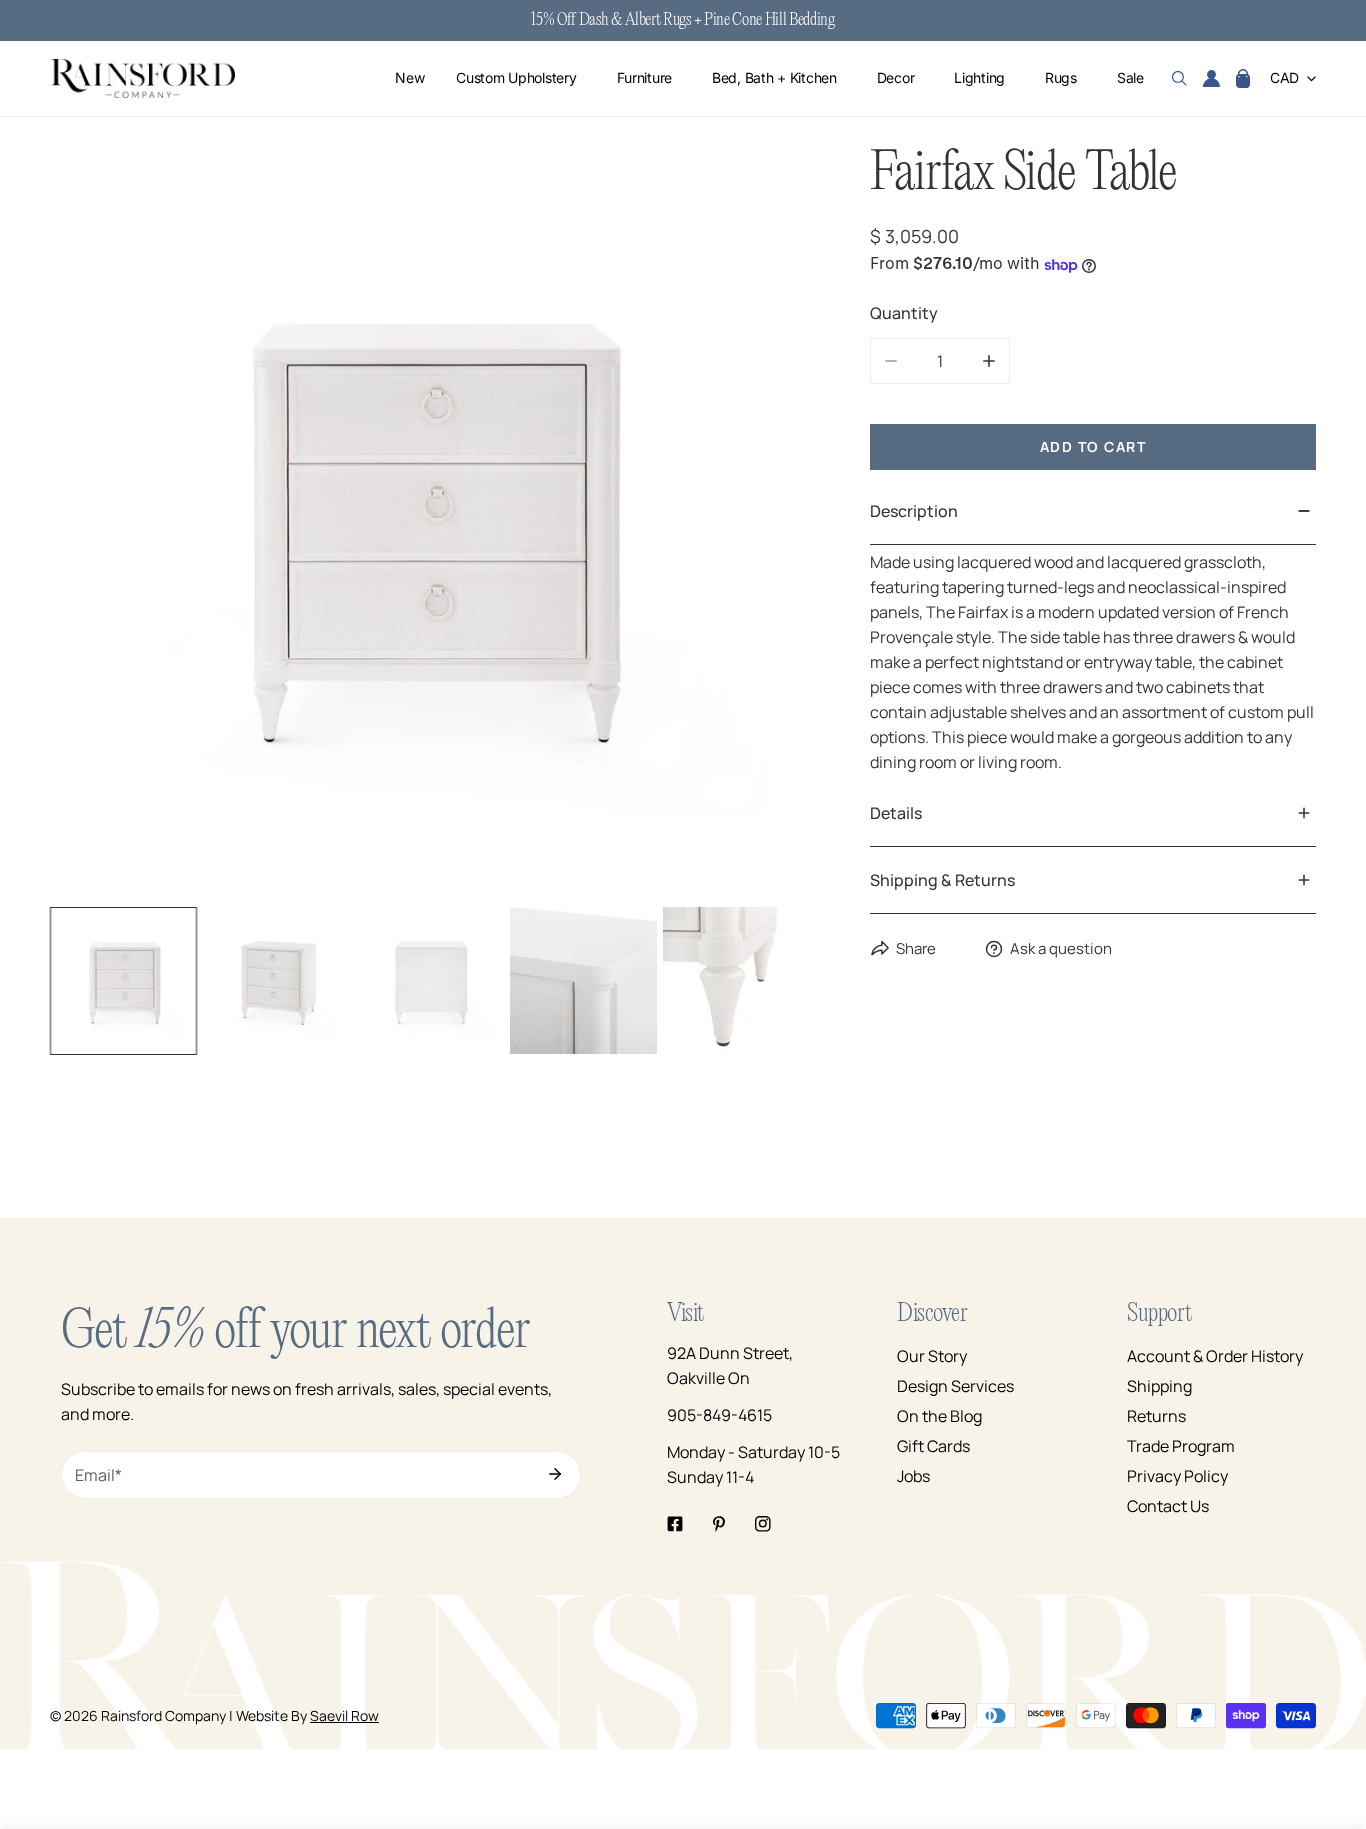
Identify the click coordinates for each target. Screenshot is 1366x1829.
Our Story (932, 1356)
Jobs (913, 1476)
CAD (1284, 78)
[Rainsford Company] (142, 78)
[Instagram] (763, 1524)
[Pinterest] (719, 1524)
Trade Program (1181, 1446)
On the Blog (939, 1416)
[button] (1243, 79)
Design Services (955, 1386)
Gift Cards (933, 1446)
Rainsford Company (163, 1715)
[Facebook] (675, 1524)
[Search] (1179, 79)
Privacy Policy (1177, 1476)
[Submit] (555, 1474)
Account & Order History (1215, 1356)
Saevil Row (344, 1715)
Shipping (1159, 1386)
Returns (1156, 1416)
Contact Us (1168, 1506)
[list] (430, 521)
